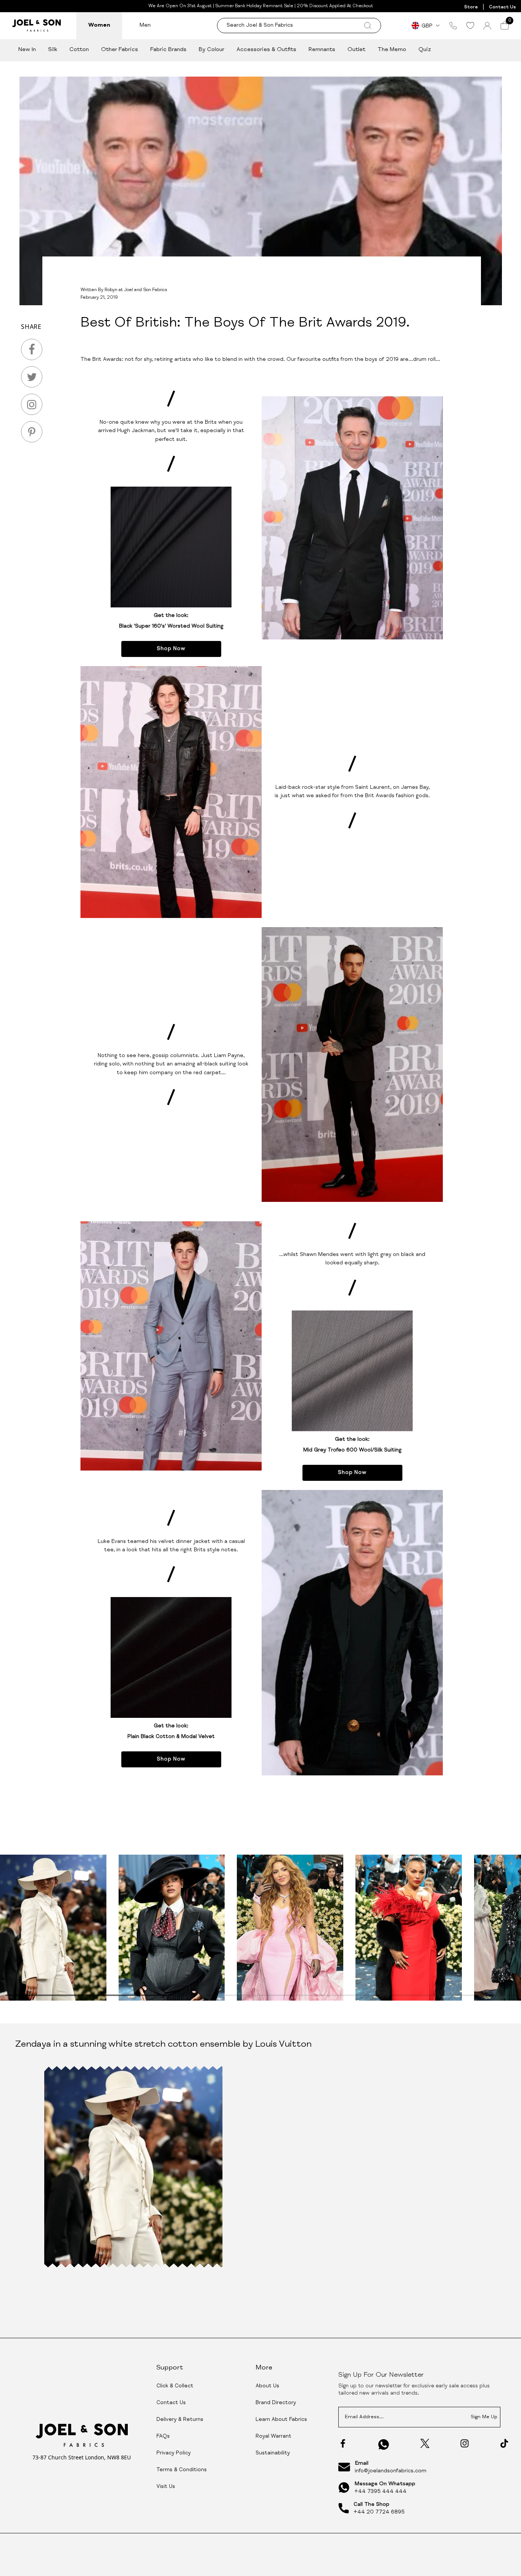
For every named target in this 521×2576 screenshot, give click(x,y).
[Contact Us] (453, 26)
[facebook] (32, 349)
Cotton (79, 50)
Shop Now (171, 649)
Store (471, 7)
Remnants (322, 50)
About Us (267, 2386)
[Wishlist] (470, 26)
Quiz (425, 50)
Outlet (356, 50)
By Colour (211, 50)
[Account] (487, 26)
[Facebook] (343, 2443)
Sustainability (273, 2453)
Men (145, 25)
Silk (53, 50)
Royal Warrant (273, 2437)
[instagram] (32, 404)
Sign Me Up (484, 2417)
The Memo (392, 50)
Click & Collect (175, 2386)
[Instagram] (465, 2443)
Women (99, 25)
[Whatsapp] (384, 2444)
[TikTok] (504, 2443)
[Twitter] (425, 2443)
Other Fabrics (120, 50)
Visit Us (166, 2487)
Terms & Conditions (182, 2470)
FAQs (163, 2437)
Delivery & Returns (180, 2420)
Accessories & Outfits (266, 50)
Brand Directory (276, 2403)
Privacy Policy (174, 2453)
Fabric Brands (168, 50)
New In (27, 50)
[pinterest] (32, 432)
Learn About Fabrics (281, 2420)
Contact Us (502, 7)
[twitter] (32, 377)
